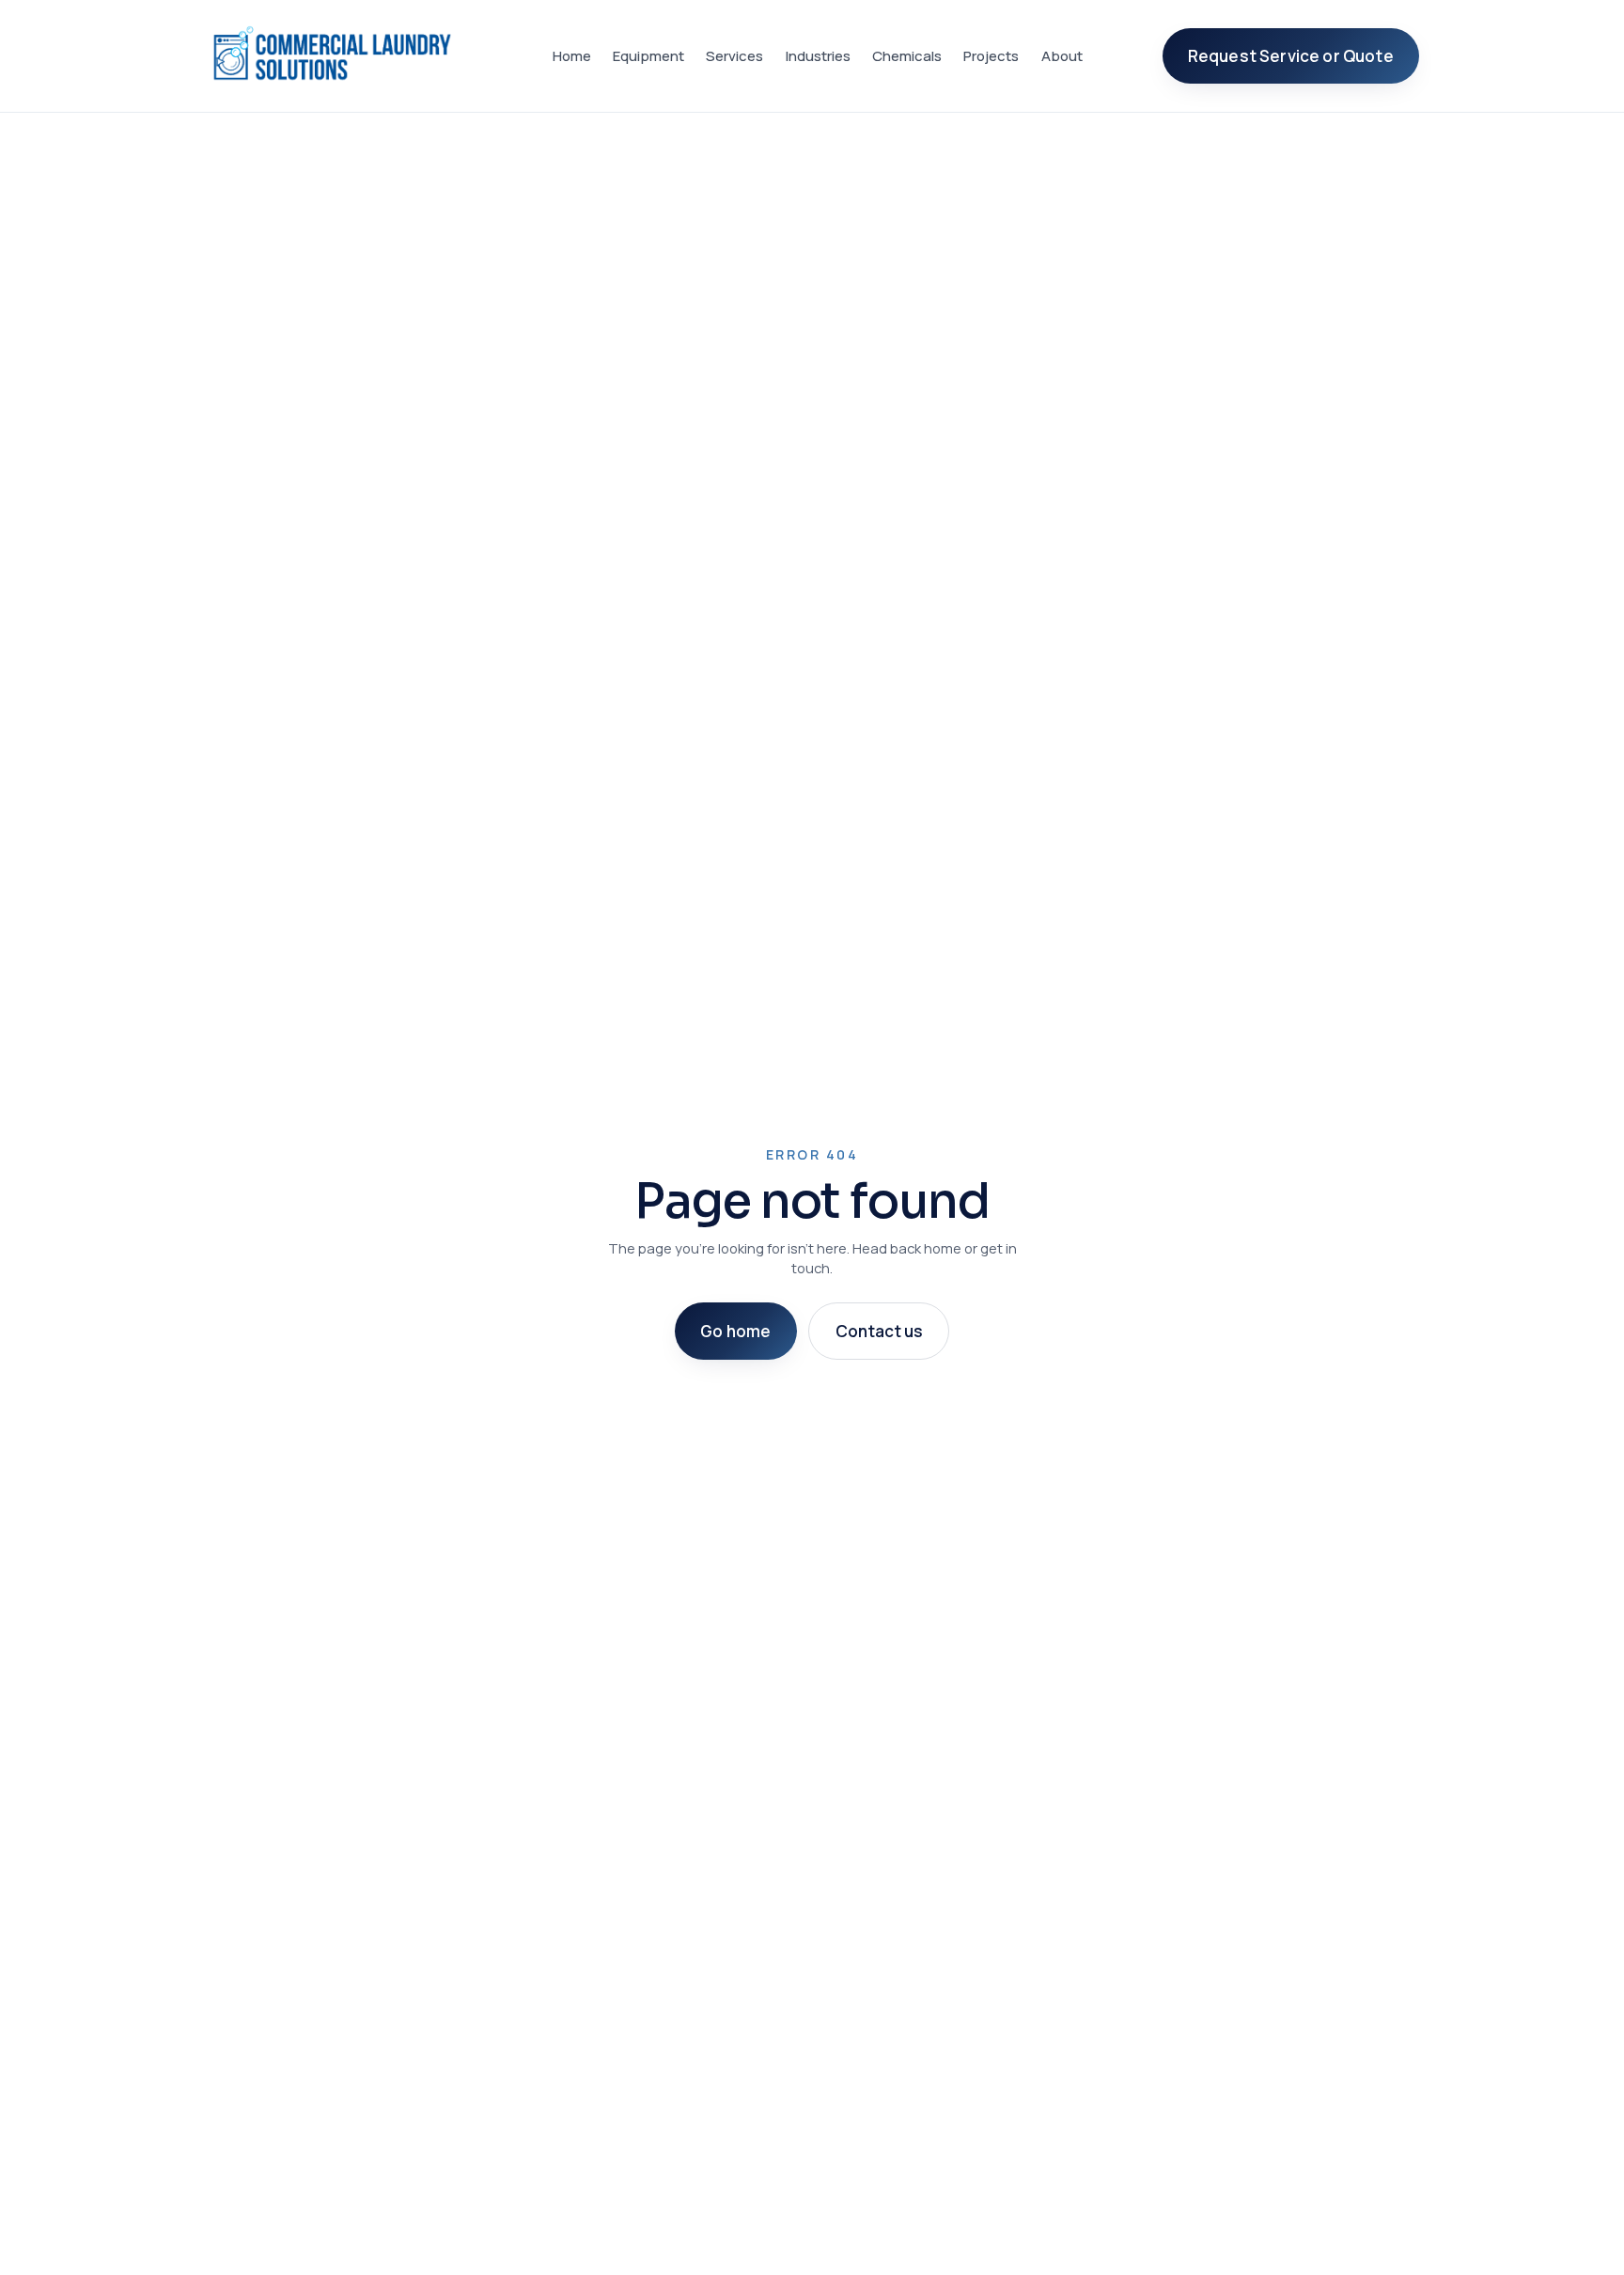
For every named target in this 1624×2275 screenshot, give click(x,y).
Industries (818, 56)
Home (572, 56)
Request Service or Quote (1291, 56)
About (1062, 56)
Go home (735, 1331)
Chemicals (907, 56)
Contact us (879, 1331)
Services (734, 56)
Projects (991, 56)
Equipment (648, 56)
